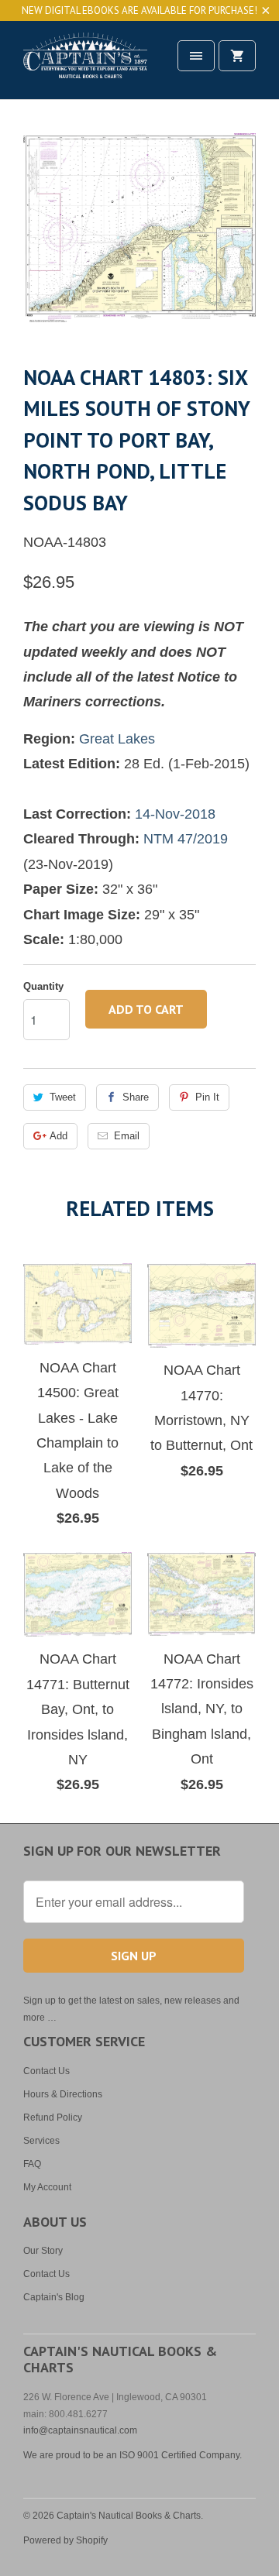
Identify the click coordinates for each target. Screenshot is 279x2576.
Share (136, 1097)
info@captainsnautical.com (80, 2430)
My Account (47, 2187)
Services (41, 2141)
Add (59, 1136)
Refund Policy (53, 2117)
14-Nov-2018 (175, 814)
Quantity (43, 986)
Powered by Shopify (65, 2540)
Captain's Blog (54, 2297)
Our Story (43, 2251)
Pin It (207, 1097)
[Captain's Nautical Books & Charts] (85, 65)
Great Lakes (117, 739)
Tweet (63, 1097)
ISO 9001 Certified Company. (181, 2455)
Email (127, 1136)
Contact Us (46, 2071)
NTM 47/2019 (186, 839)
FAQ (32, 2164)
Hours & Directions (63, 2094)
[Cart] (237, 56)
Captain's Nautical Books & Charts (129, 2516)
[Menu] (196, 56)
